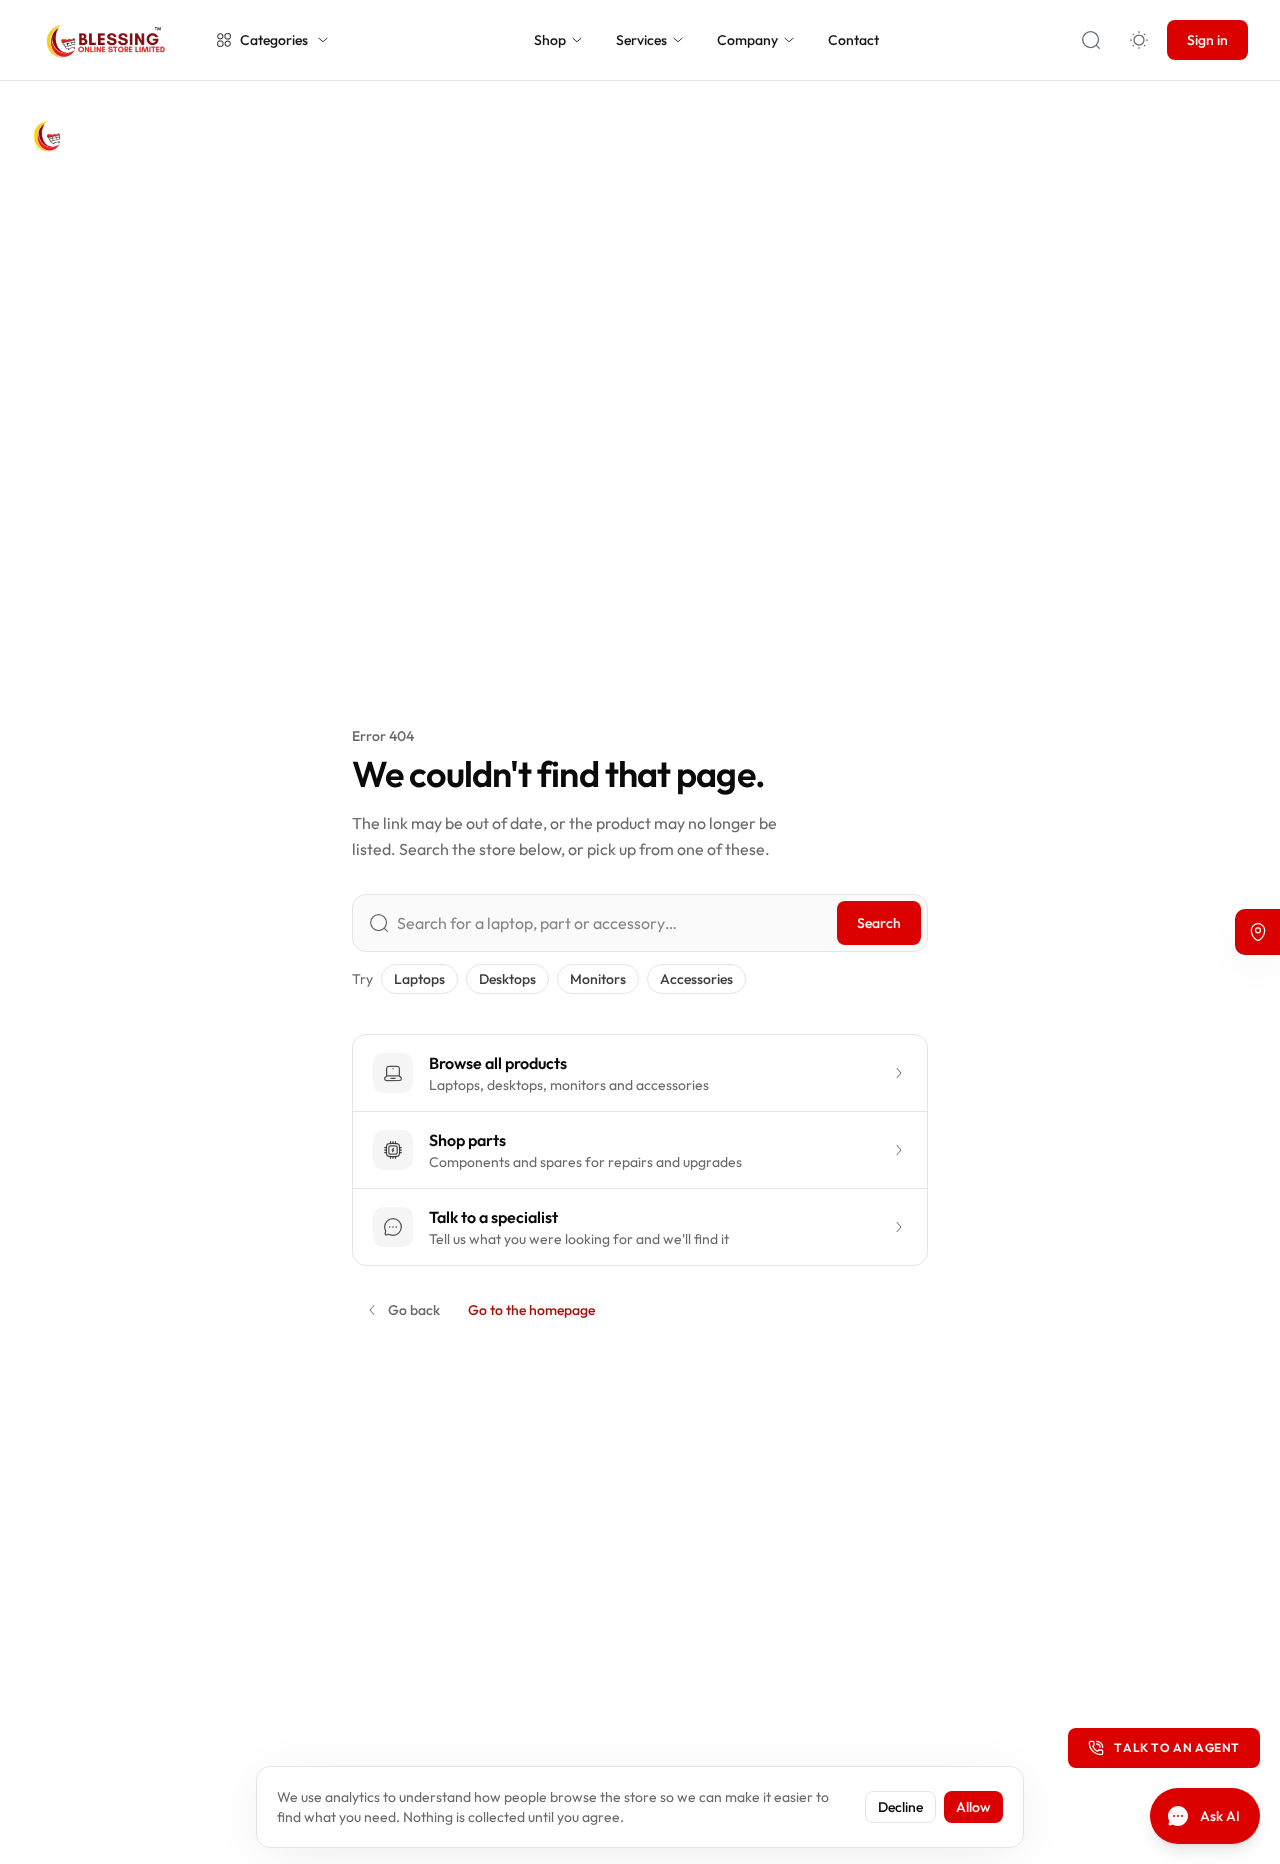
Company (747, 40)
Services (641, 40)
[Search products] (1091, 40)
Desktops (507, 979)
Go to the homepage (531, 1310)
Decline (900, 1807)
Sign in (1207, 40)
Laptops (419, 979)
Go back (414, 1310)
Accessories (696, 979)
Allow (973, 1807)
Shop (550, 40)
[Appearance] (1139, 40)
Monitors (598, 979)
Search (879, 923)
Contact (853, 40)
